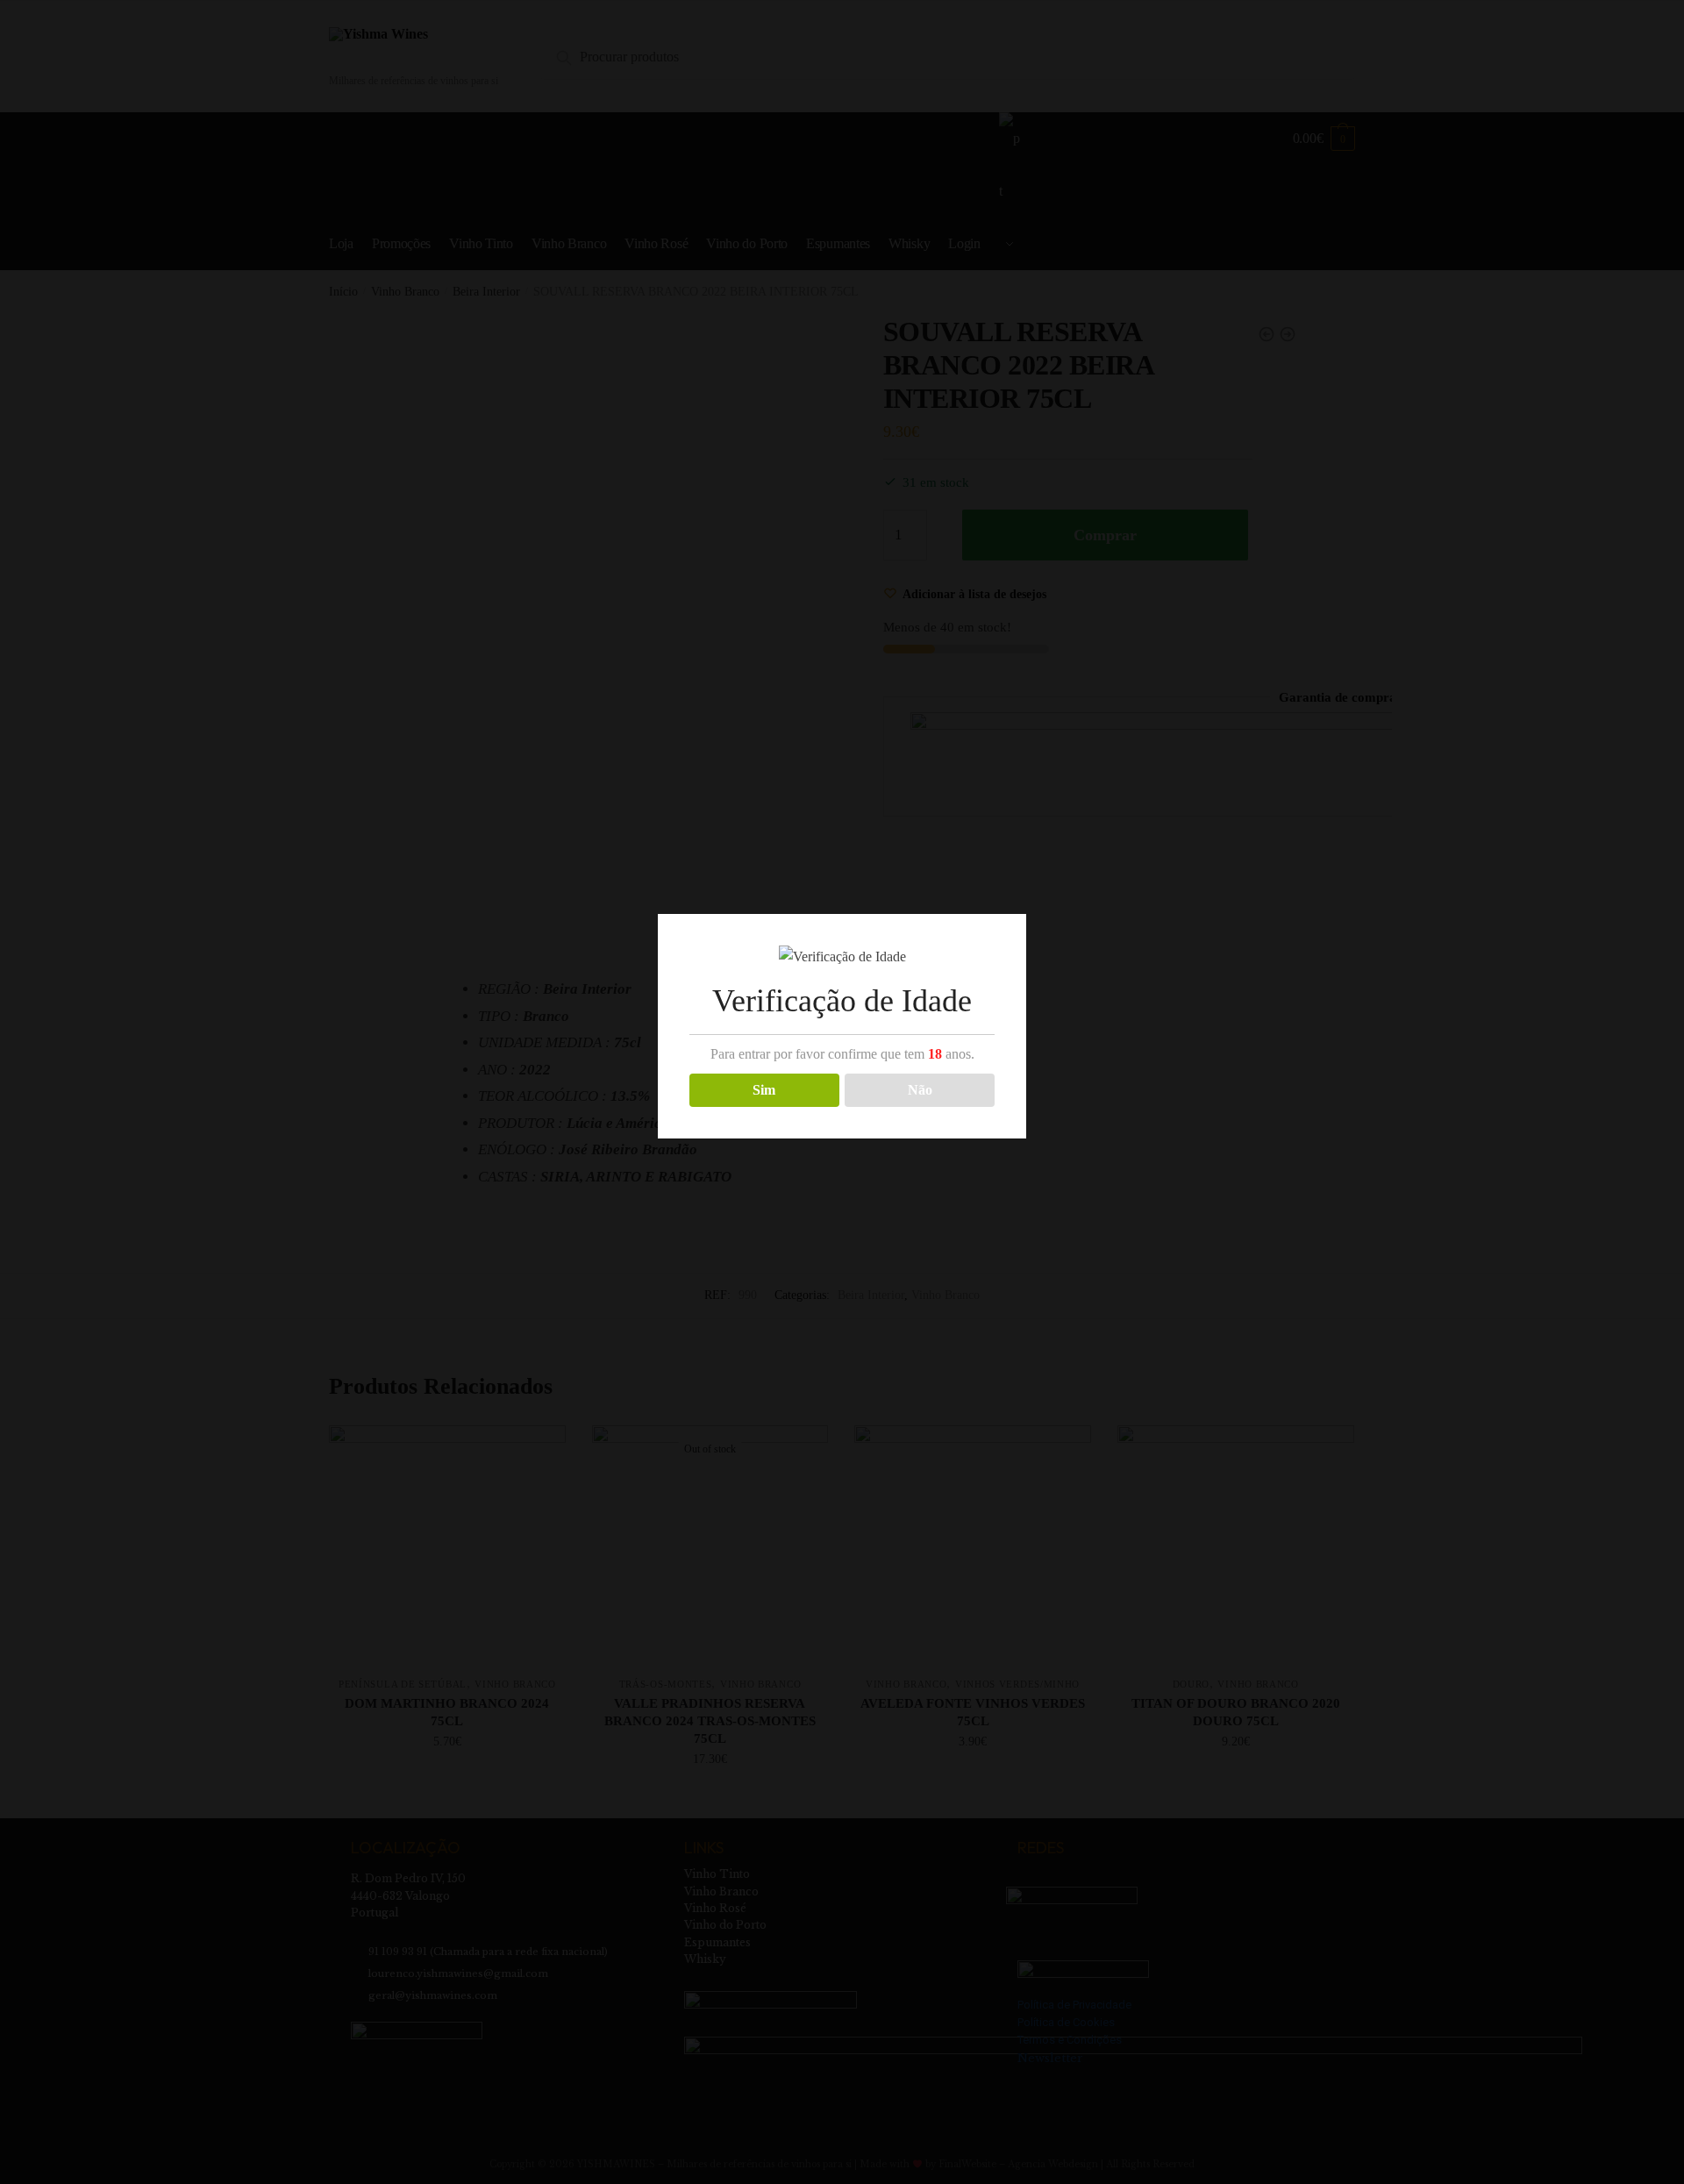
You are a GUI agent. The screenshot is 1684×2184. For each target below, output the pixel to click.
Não (920, 1090)
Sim (764, 1090)
